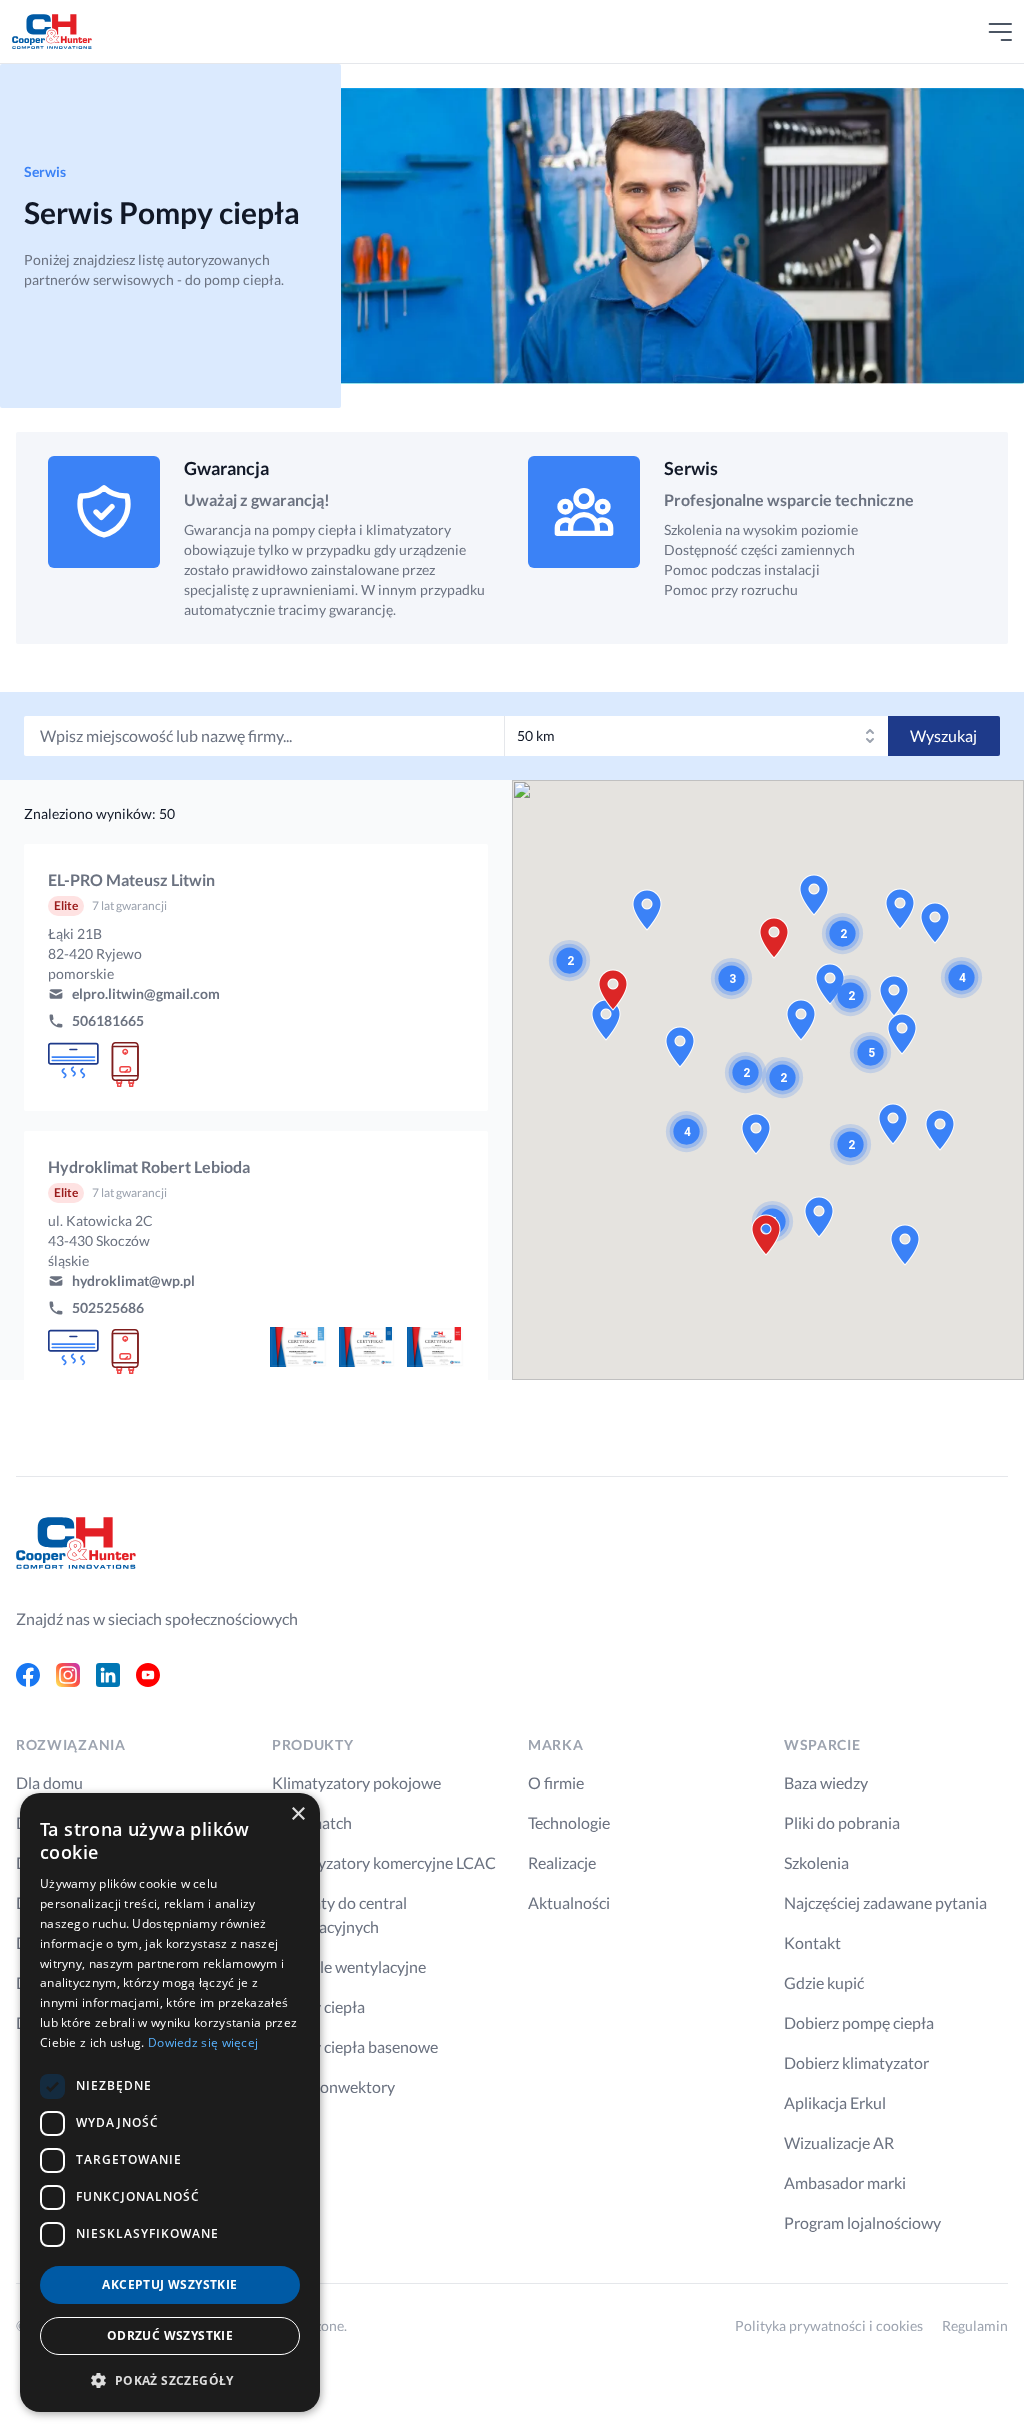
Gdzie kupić (824, 1982)
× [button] (297, 1814)
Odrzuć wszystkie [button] (170, 2335)
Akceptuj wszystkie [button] (169, 2284)
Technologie (569, 1822)
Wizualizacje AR (839, 2142)
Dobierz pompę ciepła (859, 2022)
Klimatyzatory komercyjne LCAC (384, 1862)
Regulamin (975, 2325)
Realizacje (562, 1862)
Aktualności (569, 1902)
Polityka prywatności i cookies (829, 2325)
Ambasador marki (845, 2182)
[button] (256, 977)
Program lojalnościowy (862, 2222)
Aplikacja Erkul (835, 2102)
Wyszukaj (943, 735)
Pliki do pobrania (842, 1822)
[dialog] (170, 2102)
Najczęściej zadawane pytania (885, 1902)
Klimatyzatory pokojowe (356, 1782)
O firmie (556, 1782)
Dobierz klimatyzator (856, 2062)
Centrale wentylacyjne (349, 1966)
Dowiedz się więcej (203, 2042)
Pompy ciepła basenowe (355, 2046)
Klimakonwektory (333, 2086)
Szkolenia (816, 1862)
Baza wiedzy (826, 1782)
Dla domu (49, 1782)
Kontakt (812, 1942)
